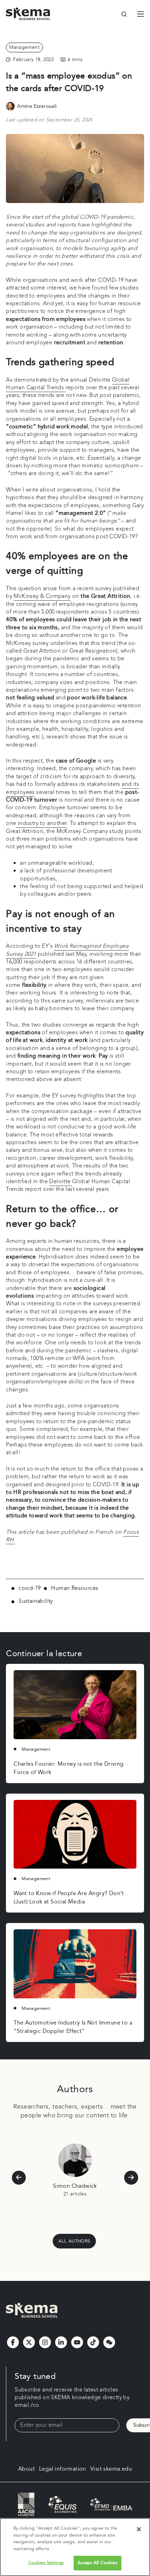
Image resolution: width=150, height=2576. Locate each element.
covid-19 (29, 1589)
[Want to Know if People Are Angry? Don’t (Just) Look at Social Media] (75, 1834)
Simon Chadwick (75, 2186)
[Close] (139, 2529)
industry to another (41, 823)
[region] (75, 2547)
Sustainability (36, 1602)
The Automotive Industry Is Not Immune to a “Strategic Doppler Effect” (73, 2027)
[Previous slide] (19, 2178)
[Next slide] (131, 2178)
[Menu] (141, 14)
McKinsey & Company (42, 596)
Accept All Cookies (97, 2563)
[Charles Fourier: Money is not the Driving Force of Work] (75, 1705)
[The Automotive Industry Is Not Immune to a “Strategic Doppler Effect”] (75, 1964)
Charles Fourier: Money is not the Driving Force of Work (69, 1768)
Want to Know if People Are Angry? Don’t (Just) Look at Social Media (69, 1898)
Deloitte (61, 1182)
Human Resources (74, 1589)
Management (24, 47)
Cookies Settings (46, 2563)
